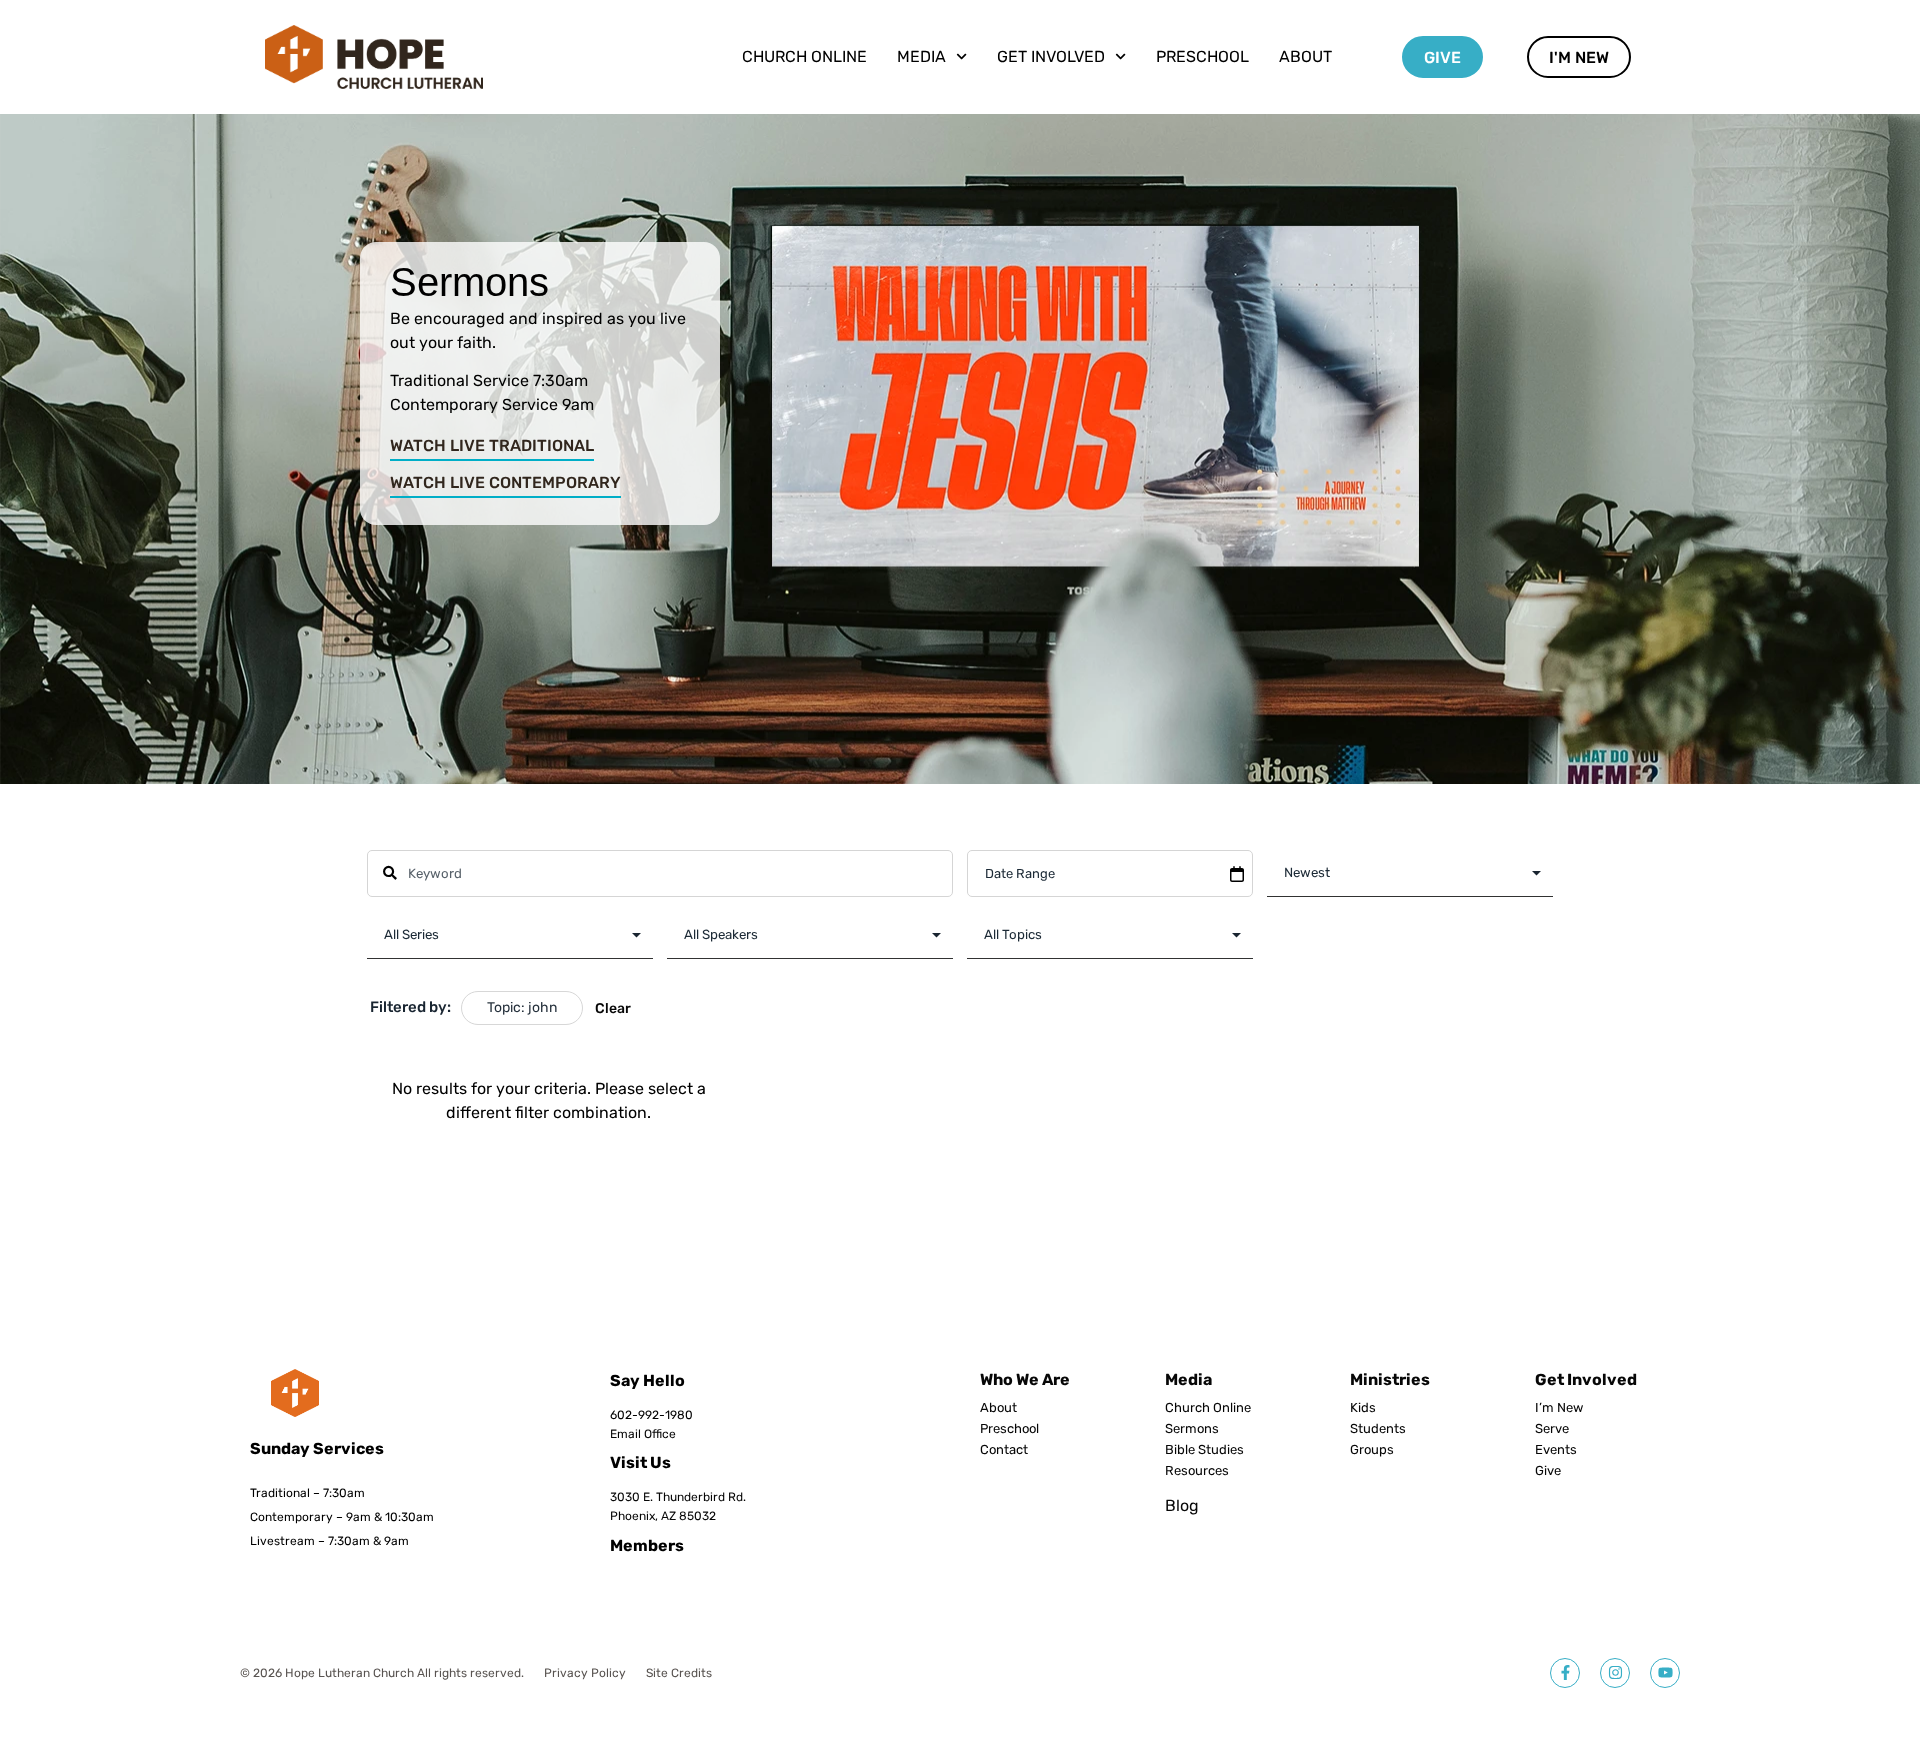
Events (1556, 1450)
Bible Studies (1204, 1450)
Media (1188, 1379)
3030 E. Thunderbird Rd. (678, 1497)
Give (1548, 1471)
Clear (613, 1008)
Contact (1004, 1450)
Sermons (1192, 1429)
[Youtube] (1665, 1673)
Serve (1552, 1429)
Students (1378, 1429)
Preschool (1202, 56)
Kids (1363, 1408)
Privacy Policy (585, 1673)
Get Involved (1586, 1379)
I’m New (1559, 1408)
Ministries (1390, 1379)
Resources (1197, 1471)
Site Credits (679, 1673)
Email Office (643, 1434)
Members (647, 1545)
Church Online (804, 56)
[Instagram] (1615, 1673)
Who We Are (1025, 1379)
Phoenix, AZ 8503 (659, 1516)
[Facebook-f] (1565, 1673)
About (1305, 56)
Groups (1372, 1450)
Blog (1182, 1505)
